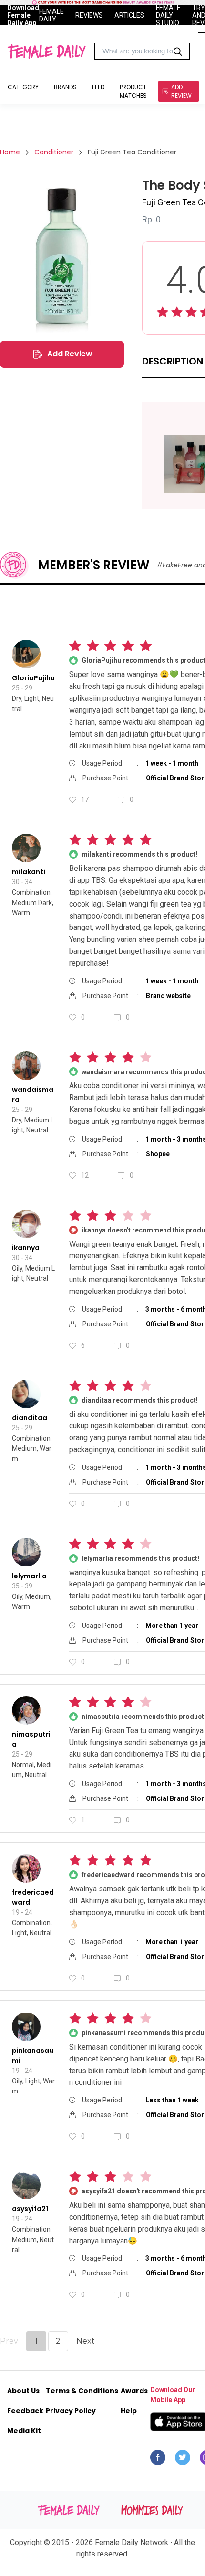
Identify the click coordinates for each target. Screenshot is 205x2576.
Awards (134, 2391)
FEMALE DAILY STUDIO (168, 15)
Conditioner (54, 152)
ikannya (26, 1248)
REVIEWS (89, 15)
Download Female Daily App (23, 15)
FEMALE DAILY (51, 15)
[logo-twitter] (183, 2460)
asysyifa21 (30, 2209)
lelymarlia (29, 1576)
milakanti (29, 872)
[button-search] (178, 51)
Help (129, 2411)
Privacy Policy (71, 2411)
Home (10, 152)
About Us (23, 2391)
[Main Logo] (46, 51)
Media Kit (24, 2431)
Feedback (25, 2411)
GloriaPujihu (33, 678)
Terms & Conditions (82, 2391)
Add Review (70, 354)
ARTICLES (129, 15)
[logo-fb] (158, 2460)
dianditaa (30, 1418)
